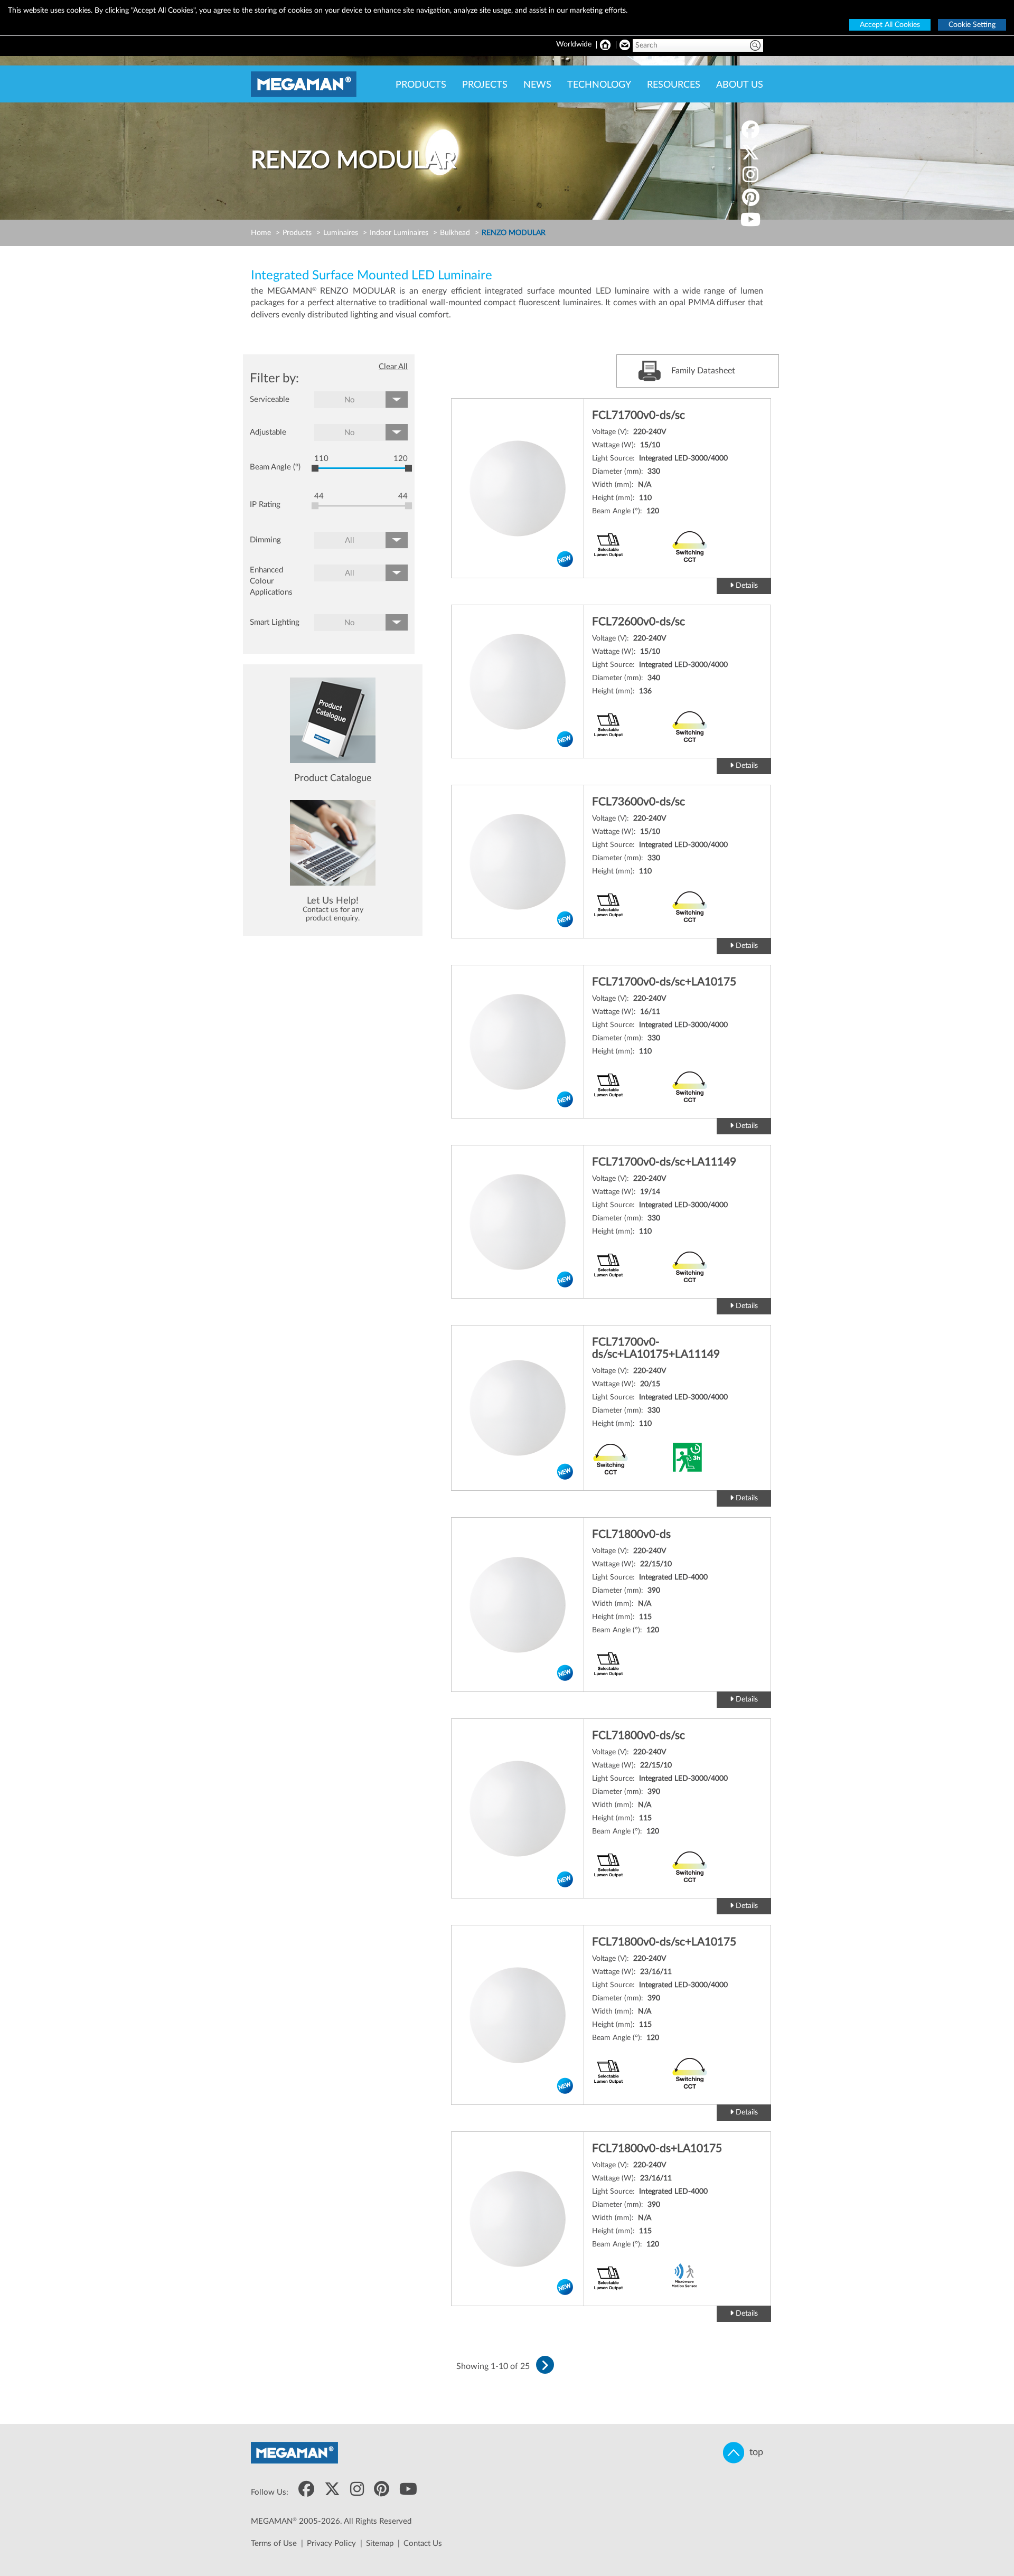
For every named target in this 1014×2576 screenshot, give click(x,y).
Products (297, 233)
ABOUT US (740, 85)
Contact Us (423, 2544)
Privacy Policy (331, 2544)
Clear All (393, 367)
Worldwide (574, 44)
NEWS (537, 85)
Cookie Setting (972, 25)
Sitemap (380, 2544)
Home (261, 233)
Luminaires (341, 233)
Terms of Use (274, 2544)
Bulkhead (455, 233)
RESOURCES (674, 85)
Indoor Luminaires (399, 233)
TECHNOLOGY (599, 85)
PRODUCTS (421, 85)
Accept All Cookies (890, 25)
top (754, 2452)
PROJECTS (485, 85)
